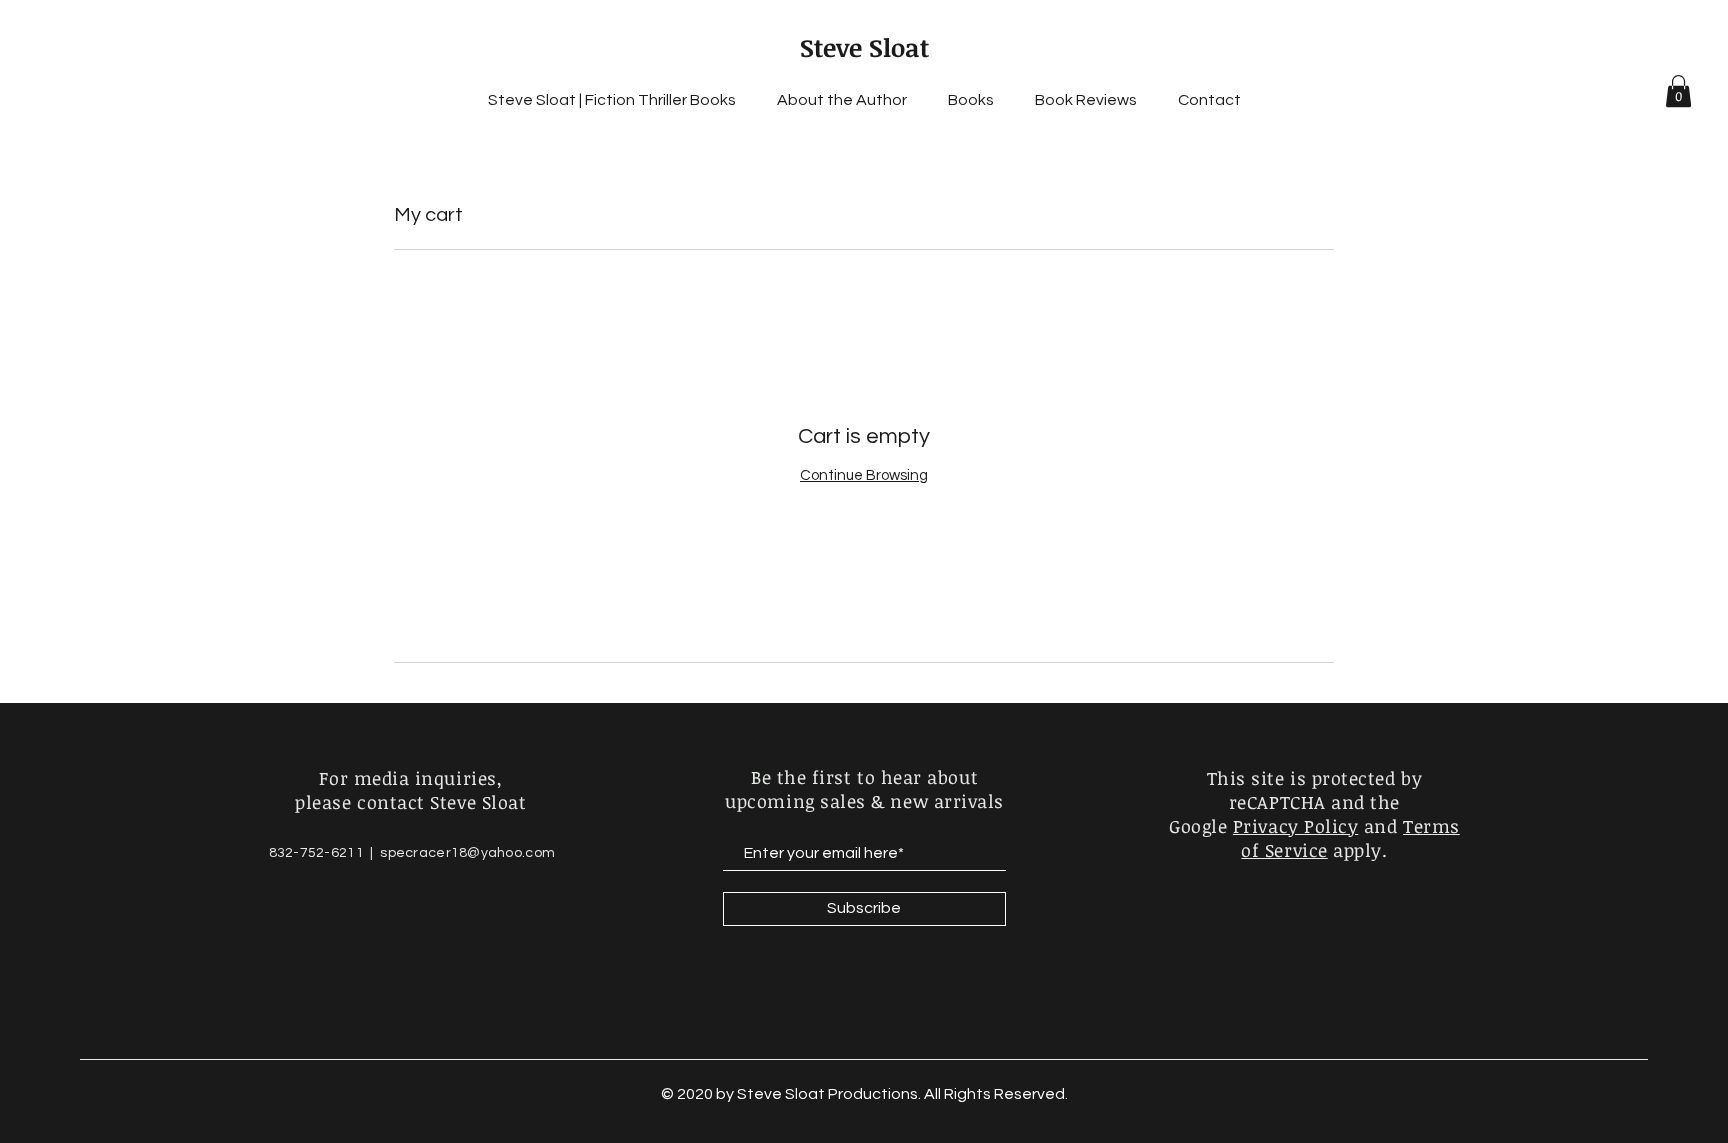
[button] (1678, 91)
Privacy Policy (1296, 826)
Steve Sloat (864, 47)
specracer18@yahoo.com (467, 853)
